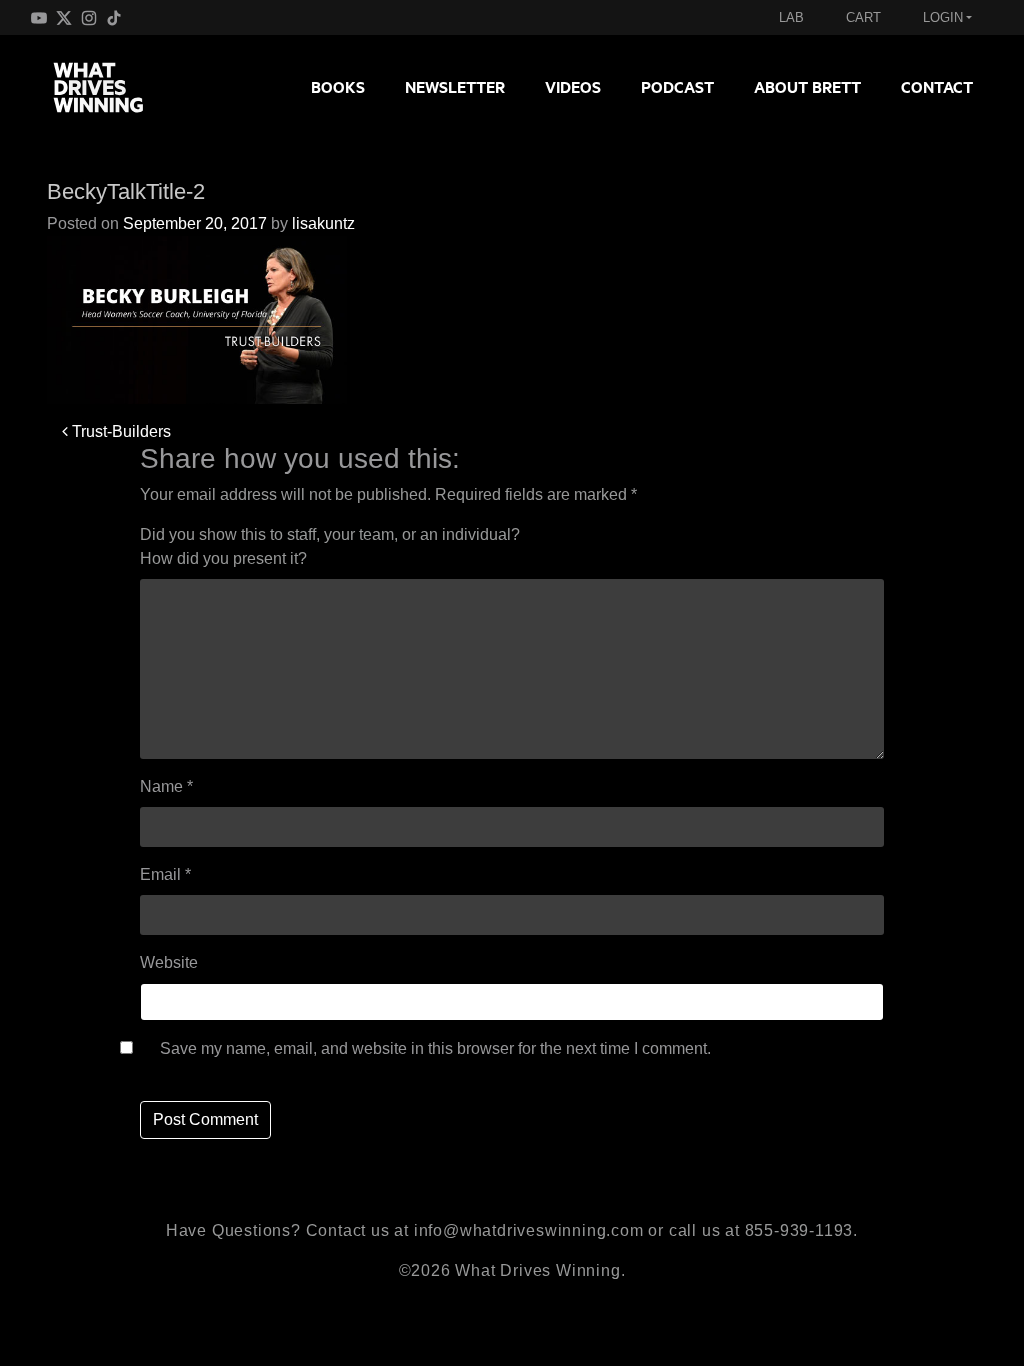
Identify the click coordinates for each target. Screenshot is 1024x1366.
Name (166, 786)
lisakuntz (323, 223)
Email (165, 874)
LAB (791, 17)
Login (943, 17)
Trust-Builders (119, 431)
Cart (863, 17)
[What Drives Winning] (106, 87)
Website (169, 962)
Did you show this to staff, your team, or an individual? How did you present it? (330, 546)
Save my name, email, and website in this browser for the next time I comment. (435, 1048)
